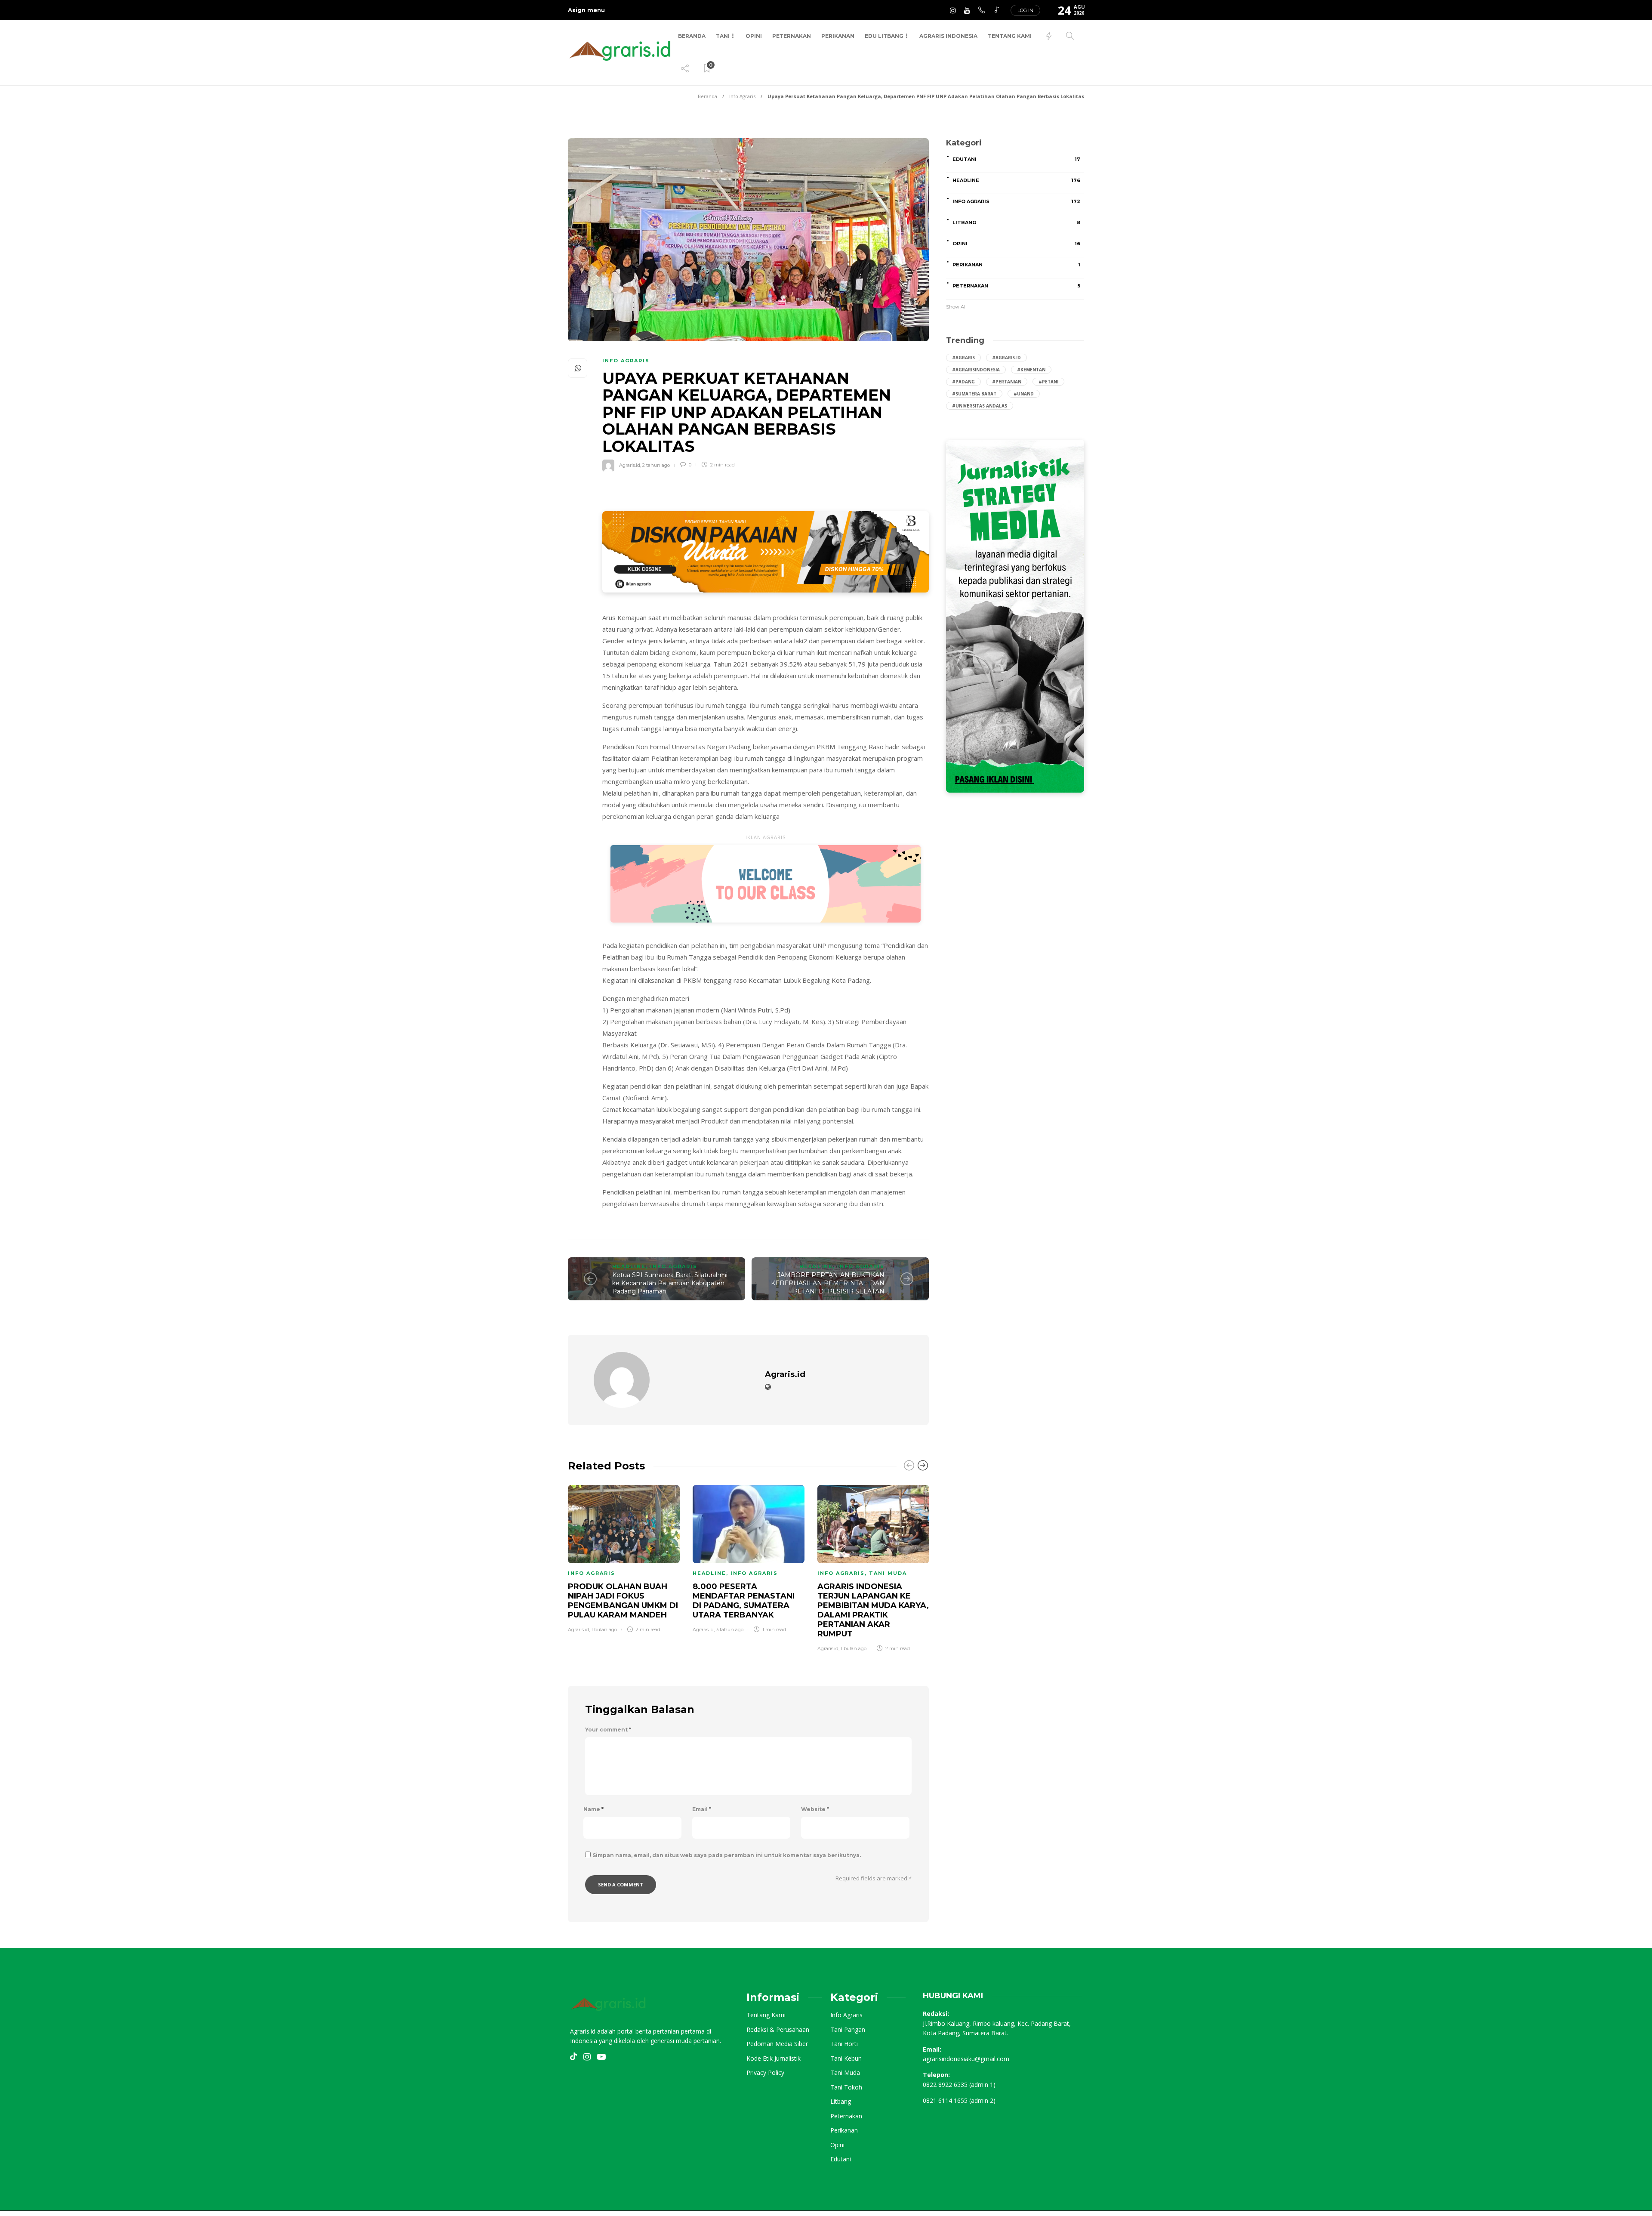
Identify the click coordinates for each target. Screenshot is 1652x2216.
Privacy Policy (765, 2073)
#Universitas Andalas (980, 406)
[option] (624, 1557)
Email (702, 1809)
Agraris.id (630, 465)
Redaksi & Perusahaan (778, 2030)
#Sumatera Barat (974, 394)
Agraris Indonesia (948, 36)
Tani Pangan (848, 2030)
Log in (1025, 10)
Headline (629, 1266)
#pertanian (1007, 382)
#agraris (963, 358)
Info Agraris (742, 96)
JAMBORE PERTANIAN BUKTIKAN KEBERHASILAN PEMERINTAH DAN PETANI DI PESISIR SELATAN (828, 1283)
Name (593, 1809)
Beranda (692, 36)
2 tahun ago (656, 465)
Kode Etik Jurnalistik (774, 2059)
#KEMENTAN (1031, 370)
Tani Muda (888, 1573)
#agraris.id (1006, 358)
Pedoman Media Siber (777, 2044)
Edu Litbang (884, 36)
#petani (1048, 382)
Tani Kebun (846, 2059)
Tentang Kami (1010, 36)
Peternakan (792, 36)
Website (815, 1809)
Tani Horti (844, 2044)
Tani (723, 36)
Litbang (1016, 222)
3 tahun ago (730, 1630)
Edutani (1016, 159)
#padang (963, 382)
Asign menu (586, 10)
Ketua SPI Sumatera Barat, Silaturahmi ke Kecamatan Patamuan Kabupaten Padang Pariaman (670, 1283)
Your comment (608, 1730)
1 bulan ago (604, 1630)
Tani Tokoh (846, 2087)
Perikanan (838, 36)
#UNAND (1024, 394)
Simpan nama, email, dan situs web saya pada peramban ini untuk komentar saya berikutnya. (727, 1855)
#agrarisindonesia (976, 370)
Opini (754, 36)
